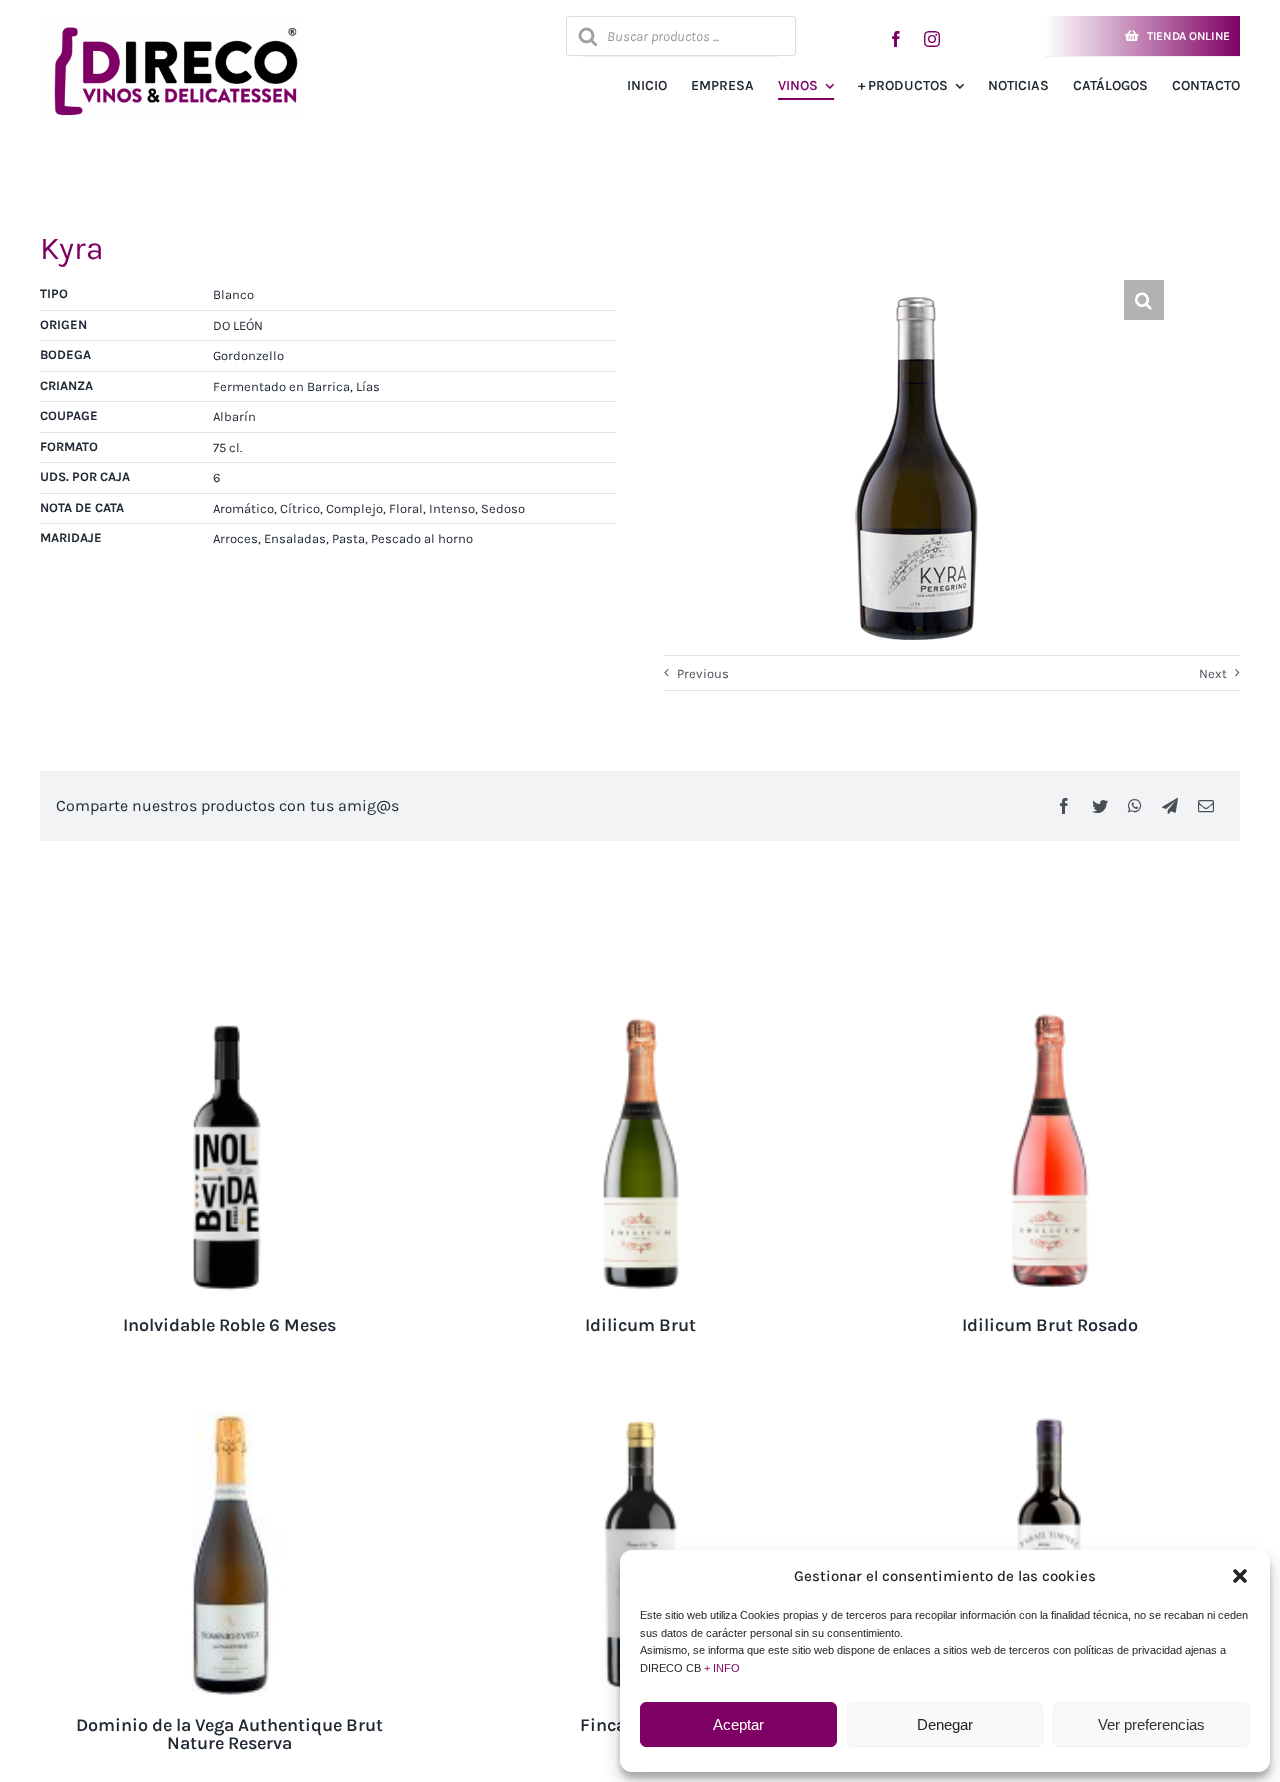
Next (1213, 673)
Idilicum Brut (640, 1325)
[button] (1240, 1576)
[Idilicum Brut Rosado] (1050, 1020)
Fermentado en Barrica (281, 386)
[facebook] (896, 39)
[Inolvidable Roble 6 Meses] (230, 1020)
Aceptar (738, 1724)
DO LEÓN (238, 325)
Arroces (235, 538)
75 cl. (227, 447)
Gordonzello (248, 355)
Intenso (452, 508)
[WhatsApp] (1135, 806)
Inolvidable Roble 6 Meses (229, 1325)
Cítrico (300, 508)
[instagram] (932, 39)
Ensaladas (295, 538)
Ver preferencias (1151, 1724)
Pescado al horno (422, 538)
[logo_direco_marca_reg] (172, 22)
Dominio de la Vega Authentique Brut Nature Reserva (229, 1734)
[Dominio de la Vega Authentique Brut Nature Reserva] (230, 1420)
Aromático (243, 508)
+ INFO (722, 1668)
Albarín (234, 416)
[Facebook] (1064, 806)
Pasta (348, 538)
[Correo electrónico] (1206, 806)
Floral (406, 508)
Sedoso (503, 508)
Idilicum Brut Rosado (1050, 1325)
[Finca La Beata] (640, 1420)
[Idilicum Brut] (640, 1020)
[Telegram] (1170, 806)
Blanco (233, 294)
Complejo (354, 508)
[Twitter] (1100, 806)
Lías (368, 386)
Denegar (945, 1724)
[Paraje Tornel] (1050, 1420)
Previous (703, 673)
